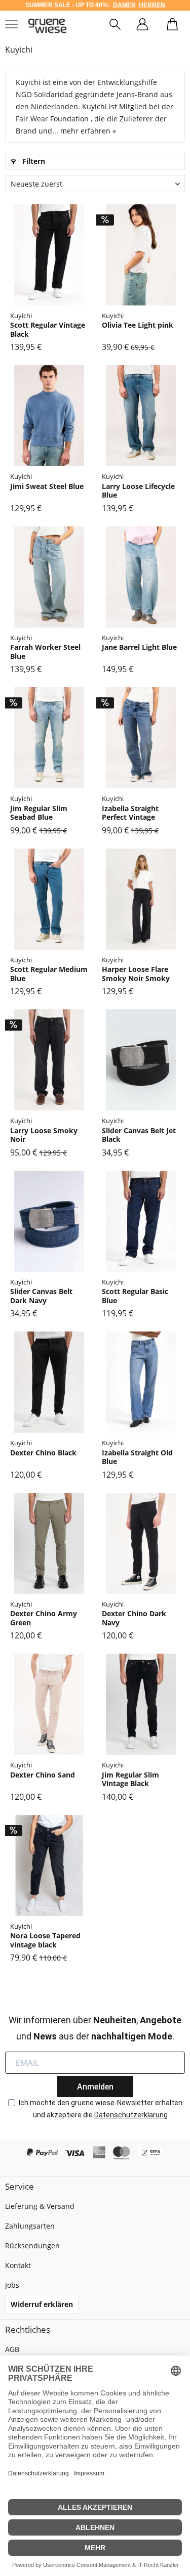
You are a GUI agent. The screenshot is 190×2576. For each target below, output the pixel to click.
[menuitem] (115, 26)
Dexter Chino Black (43, 1453)
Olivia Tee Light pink (138, 325)
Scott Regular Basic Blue (135, 1296)
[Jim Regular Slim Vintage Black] (141, 1704)
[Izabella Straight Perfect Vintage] (141, 738)
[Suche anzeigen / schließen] (115, 26)
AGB (12, 2349)
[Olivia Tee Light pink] (141, 255)
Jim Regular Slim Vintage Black (130, 1779)
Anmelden (95, 2087)
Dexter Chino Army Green (44, 1618)
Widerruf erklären (42, 2304)
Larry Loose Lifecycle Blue (138, 491)
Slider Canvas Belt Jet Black (139, 1135)
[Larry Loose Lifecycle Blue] (141, 416)
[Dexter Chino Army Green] (49, 1543)
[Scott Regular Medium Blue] (49, 899)
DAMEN (124, 5)
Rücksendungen (32, 2246)
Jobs (12, 2285)
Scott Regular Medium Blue (49, 974)
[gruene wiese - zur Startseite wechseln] (47, 26)
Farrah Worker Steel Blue (45, 652)
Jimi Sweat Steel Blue (47, 486)
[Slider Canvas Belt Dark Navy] (49, 1221)
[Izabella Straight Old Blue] (141, 1382)
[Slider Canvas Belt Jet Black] (141, 1060)
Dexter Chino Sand (43, 1775)
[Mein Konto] (142, 26)
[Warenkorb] (172, 26)
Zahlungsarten (30, 2226)
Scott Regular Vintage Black (48, 329)
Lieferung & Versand (40, 2206)
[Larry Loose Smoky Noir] (49, 1060)
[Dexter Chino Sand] (49, 1704)
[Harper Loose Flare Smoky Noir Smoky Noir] (141, 899)
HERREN (152, 5)
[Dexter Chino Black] (49, 1382)
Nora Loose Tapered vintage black (45, 1940)
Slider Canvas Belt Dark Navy (41, 1296)
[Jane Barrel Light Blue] (141, 577)
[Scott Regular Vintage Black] (49, 255)
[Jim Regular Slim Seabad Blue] (49, 738)
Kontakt (18, 2265)
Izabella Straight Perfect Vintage (130, 813)
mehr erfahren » (88, 131)
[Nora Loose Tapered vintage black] (49, 1866)
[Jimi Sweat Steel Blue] (49, 416)
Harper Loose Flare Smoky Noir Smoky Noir (136, 974)
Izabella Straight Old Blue (137, 1457)
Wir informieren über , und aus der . (95, 2028)
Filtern (33, 161)
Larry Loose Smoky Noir (44, 1135)
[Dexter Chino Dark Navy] (141, 1543)
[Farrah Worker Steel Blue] (49, 577)
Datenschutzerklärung (131, 2115)
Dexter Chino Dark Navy (134, 1618)
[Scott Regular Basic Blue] (141, 1221)
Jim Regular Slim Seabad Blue (39, 813)
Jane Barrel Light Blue (139, 647)
